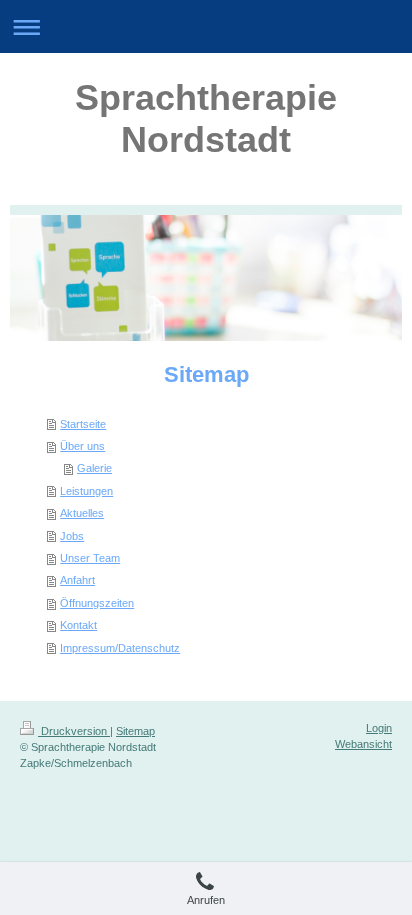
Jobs (72, 536)
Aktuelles (82, 513)
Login (379, 728)
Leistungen (86, 491)
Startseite (83, 424)
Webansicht (363, 744)
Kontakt (78, 625)
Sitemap (135, 731)
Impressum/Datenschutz (120, 648)
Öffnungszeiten (97, 603)
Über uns (82, 446)
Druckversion (74, 731)
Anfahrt (77, 580)
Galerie (94, 468)
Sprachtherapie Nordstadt (206, 118)
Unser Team (90, 558)
